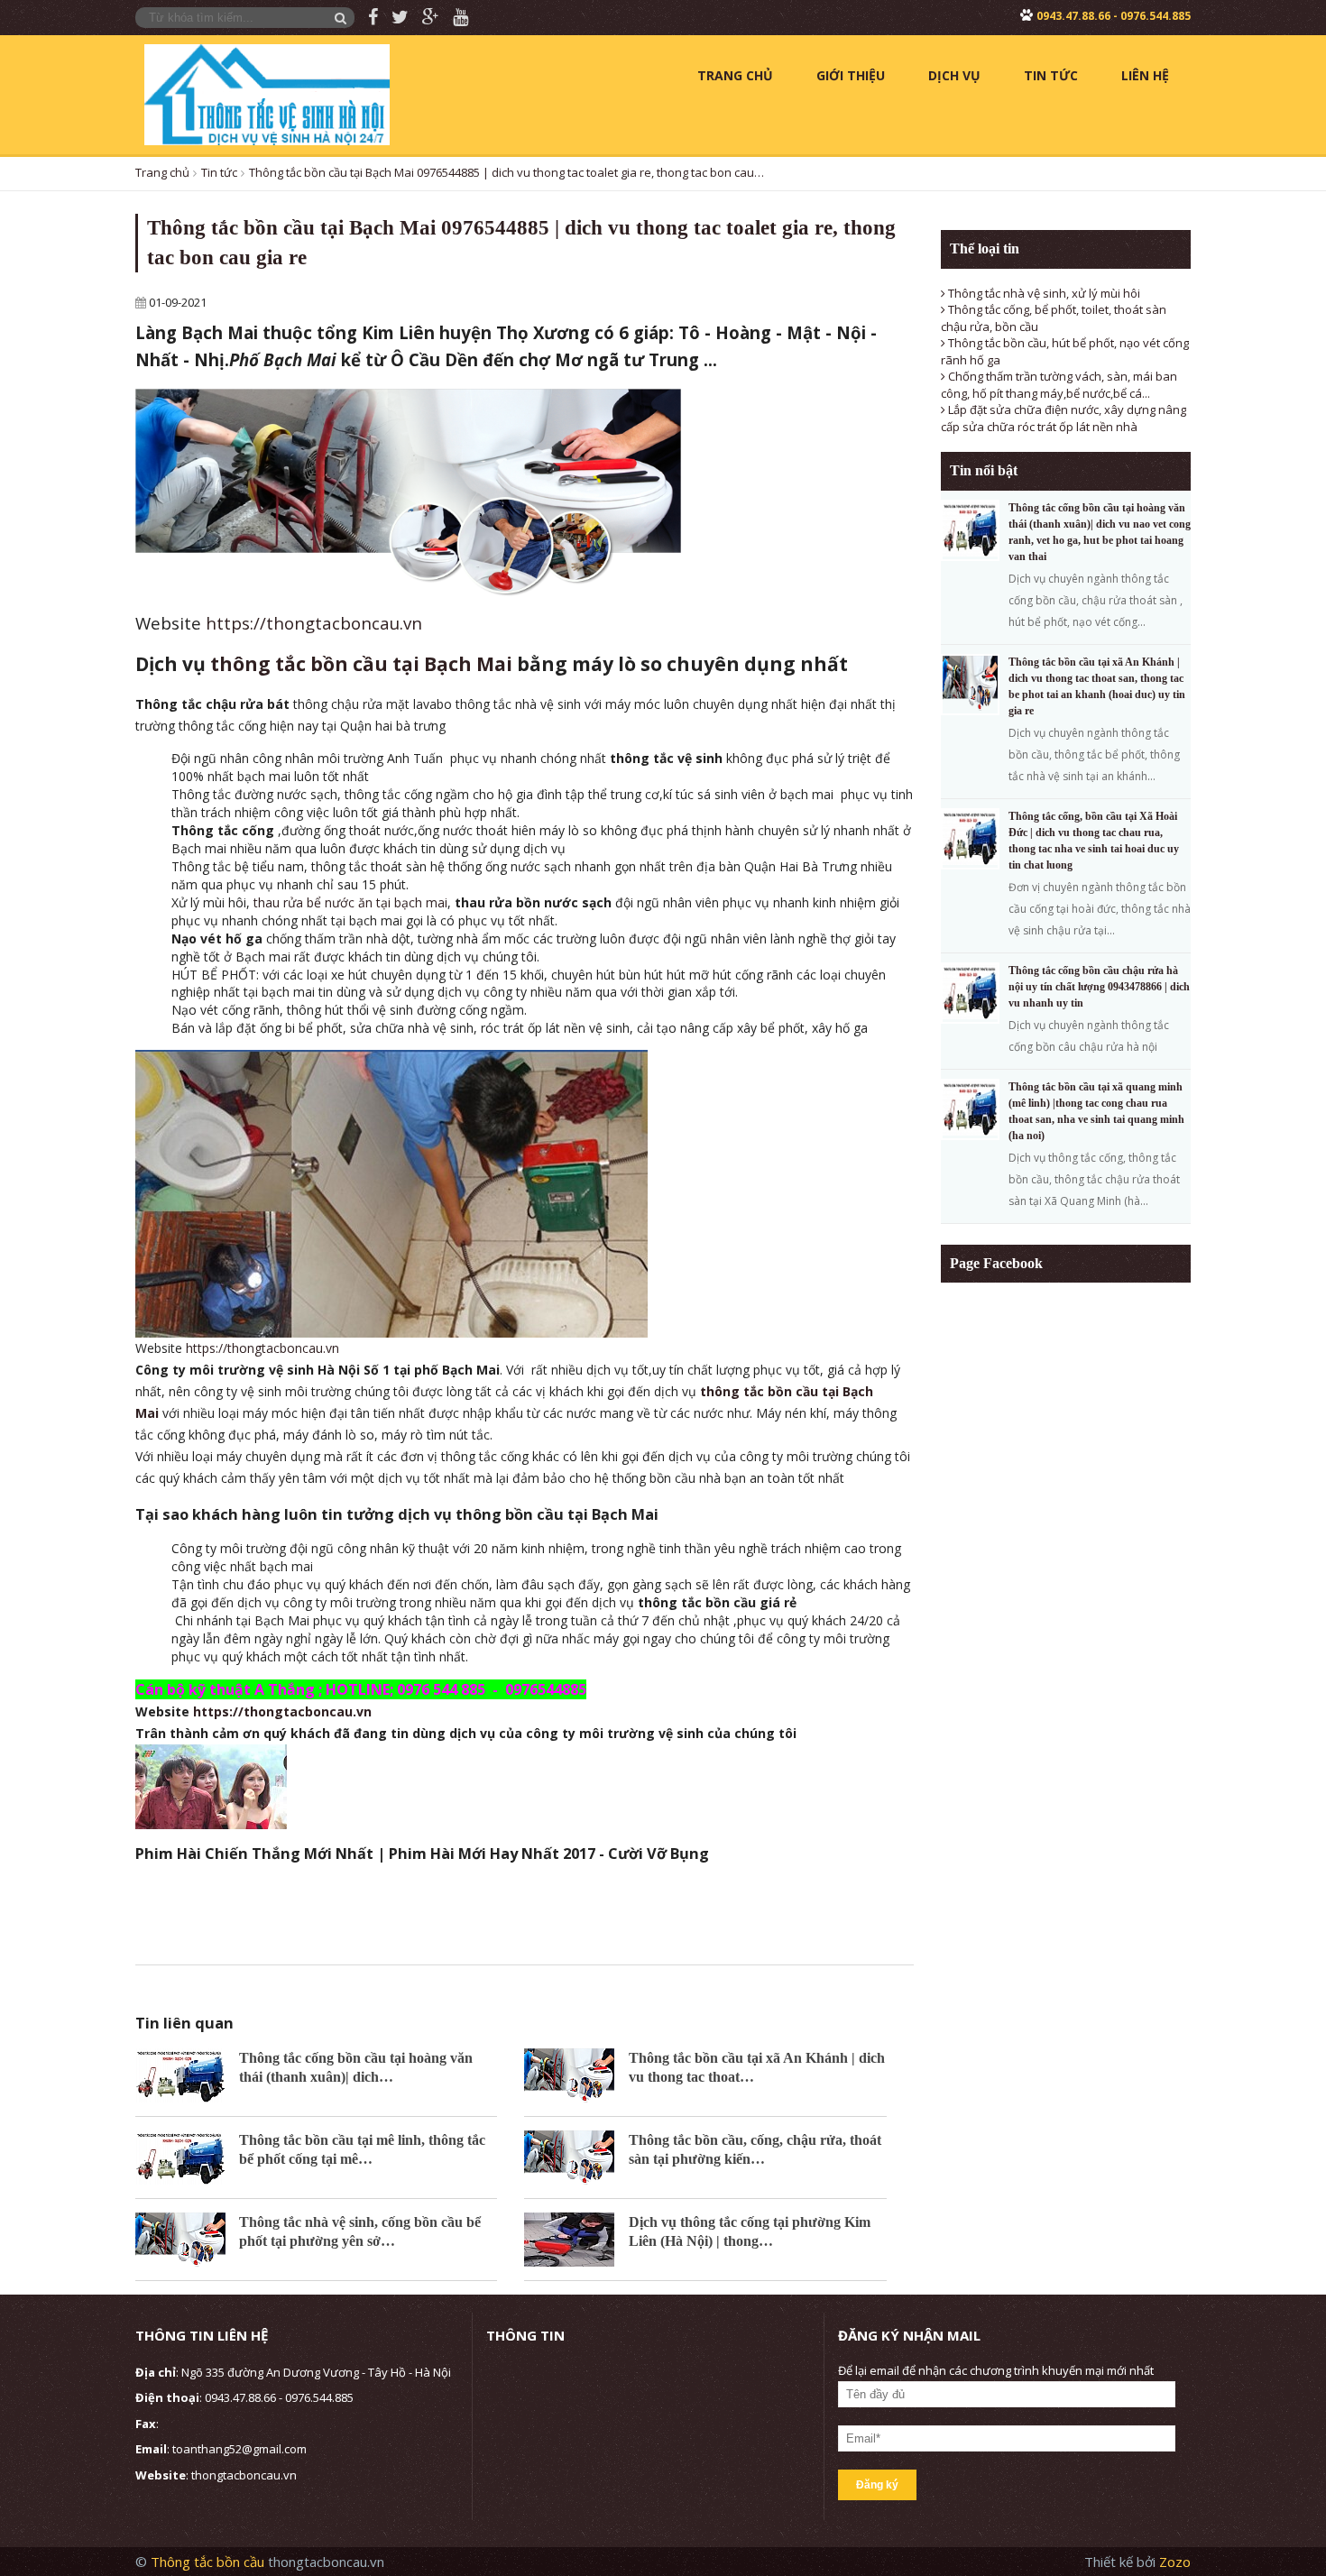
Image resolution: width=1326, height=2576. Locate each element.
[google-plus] (424, 18)
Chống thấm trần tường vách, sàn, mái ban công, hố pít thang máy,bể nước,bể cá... (1059, 385)
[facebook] (366, 18)
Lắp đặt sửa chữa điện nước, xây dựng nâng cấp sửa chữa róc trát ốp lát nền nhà (1064, 418)
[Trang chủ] (267, 93)
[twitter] (393, 18)
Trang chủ (735, 75)
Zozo (1175, 2562)
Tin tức (1051, 75)
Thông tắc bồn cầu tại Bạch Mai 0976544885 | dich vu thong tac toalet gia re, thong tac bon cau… (506, 172)
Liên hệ (1145, 75)
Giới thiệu (851, 75)
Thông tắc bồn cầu (209, 2562)
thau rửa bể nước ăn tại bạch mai (350, 902)
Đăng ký (877, 2485)
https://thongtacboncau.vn (314, 623)
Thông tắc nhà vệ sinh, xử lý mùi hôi (1043, 293)
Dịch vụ (954, 75)
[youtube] (454, 18)
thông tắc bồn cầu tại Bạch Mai (361, 664)
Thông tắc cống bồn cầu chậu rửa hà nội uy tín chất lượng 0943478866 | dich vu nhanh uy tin (1099, 987)
